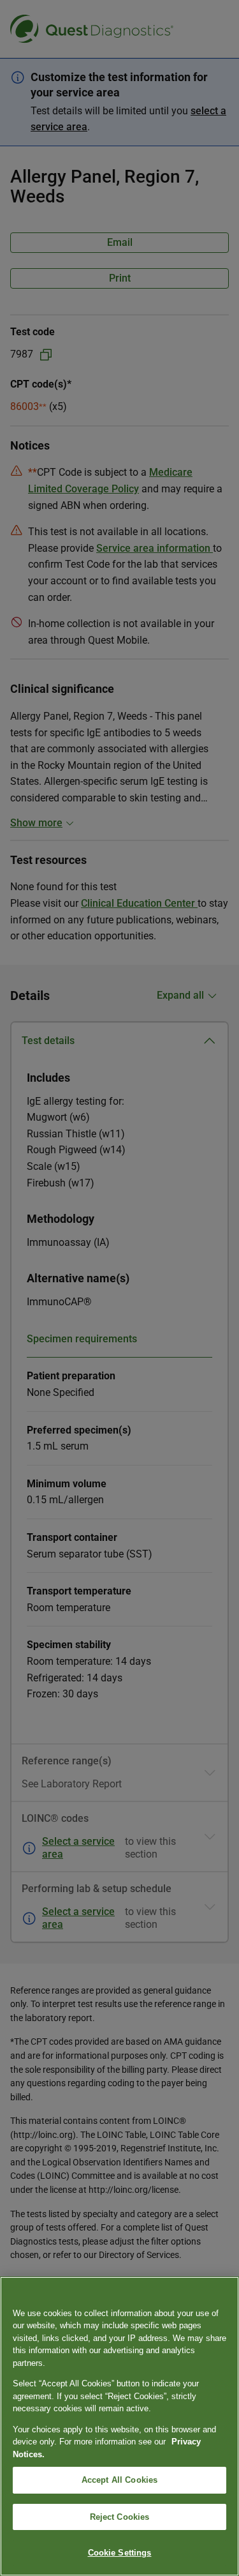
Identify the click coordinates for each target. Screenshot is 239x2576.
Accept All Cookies (119, 2480)
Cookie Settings (120, 2553)
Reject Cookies (120, 2517)
